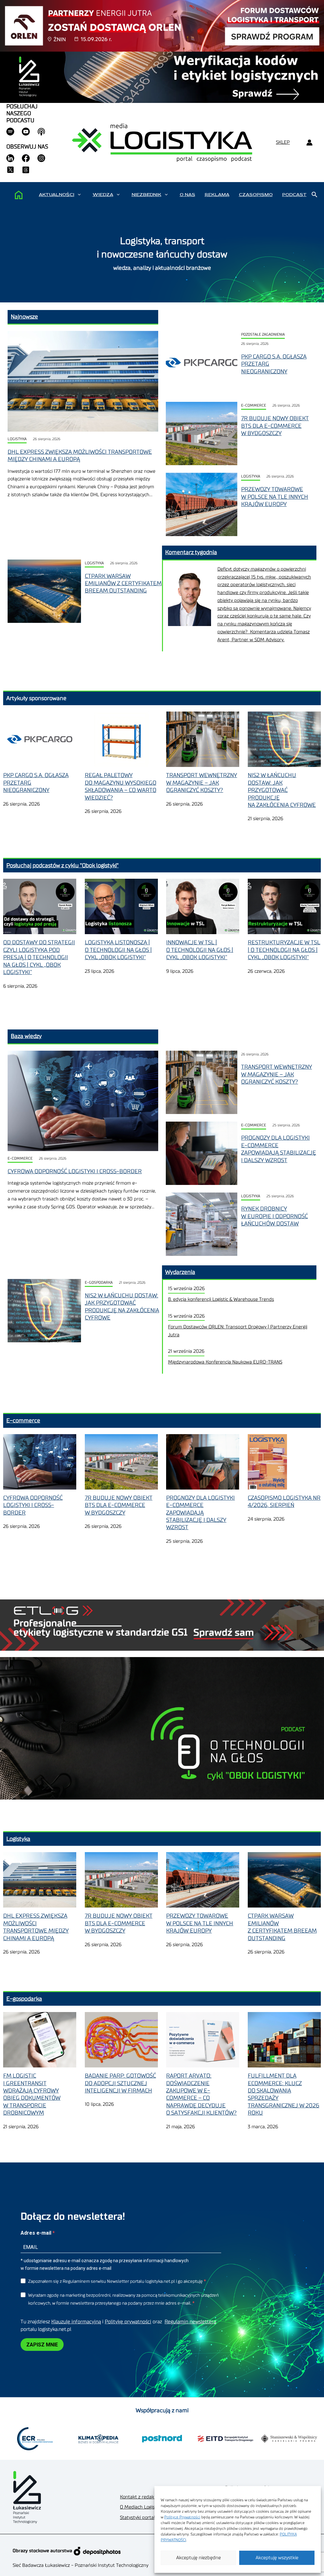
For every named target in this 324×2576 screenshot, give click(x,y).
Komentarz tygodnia (191, 552)
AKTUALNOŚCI (57, 195)
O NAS (187, 195)
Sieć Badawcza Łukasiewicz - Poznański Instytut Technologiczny (81, 2565)
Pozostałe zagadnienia (263, 335)
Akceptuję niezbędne (199, 2558)
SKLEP (283, 142)
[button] (79, 195)
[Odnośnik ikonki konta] (309, 143)
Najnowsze (24, 317)
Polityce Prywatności (182, 2517)
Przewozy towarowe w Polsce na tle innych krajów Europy (275, 497)
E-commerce (254, 405)
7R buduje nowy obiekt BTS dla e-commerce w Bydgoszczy (275, 426)
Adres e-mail (37, 2233)
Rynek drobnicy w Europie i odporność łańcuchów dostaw (274, 1216)
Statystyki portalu (139, 2518)
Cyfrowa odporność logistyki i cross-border (75, 1171)
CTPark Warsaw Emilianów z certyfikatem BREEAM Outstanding (123, 583)
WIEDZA (103, 195)
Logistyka (17, 439)
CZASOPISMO (256, 195)
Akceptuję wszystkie (277, 2558)
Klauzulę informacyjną (76, 2322)
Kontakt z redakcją (140, 2497)
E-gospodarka (99, 1283)
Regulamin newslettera (190, 2322)
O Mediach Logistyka (142, 2507)
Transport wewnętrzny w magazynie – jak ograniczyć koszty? (277, 1074)
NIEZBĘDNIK (146, 195)
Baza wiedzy (26, 1036)
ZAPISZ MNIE (42, 2345)
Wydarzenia (180, 1272)
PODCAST (294, 195)
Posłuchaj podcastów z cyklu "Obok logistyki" (62, 865)
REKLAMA (217, 195)
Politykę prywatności (128, 2322)
